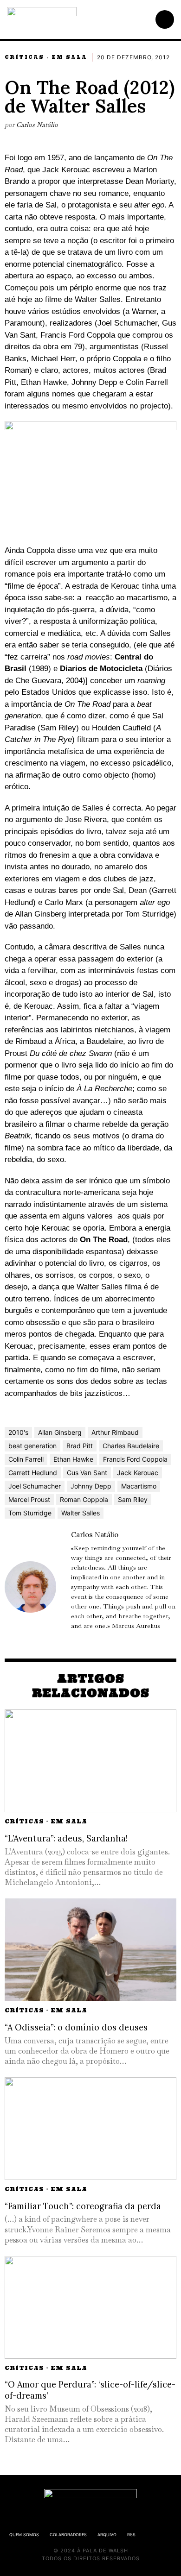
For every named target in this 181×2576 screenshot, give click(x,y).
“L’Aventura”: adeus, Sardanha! (66, 1838)
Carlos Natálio (37, 125)
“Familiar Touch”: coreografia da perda (83, 2206)
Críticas (24, 57)
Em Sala (69, 57)
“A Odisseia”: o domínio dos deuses (76, 2027)
